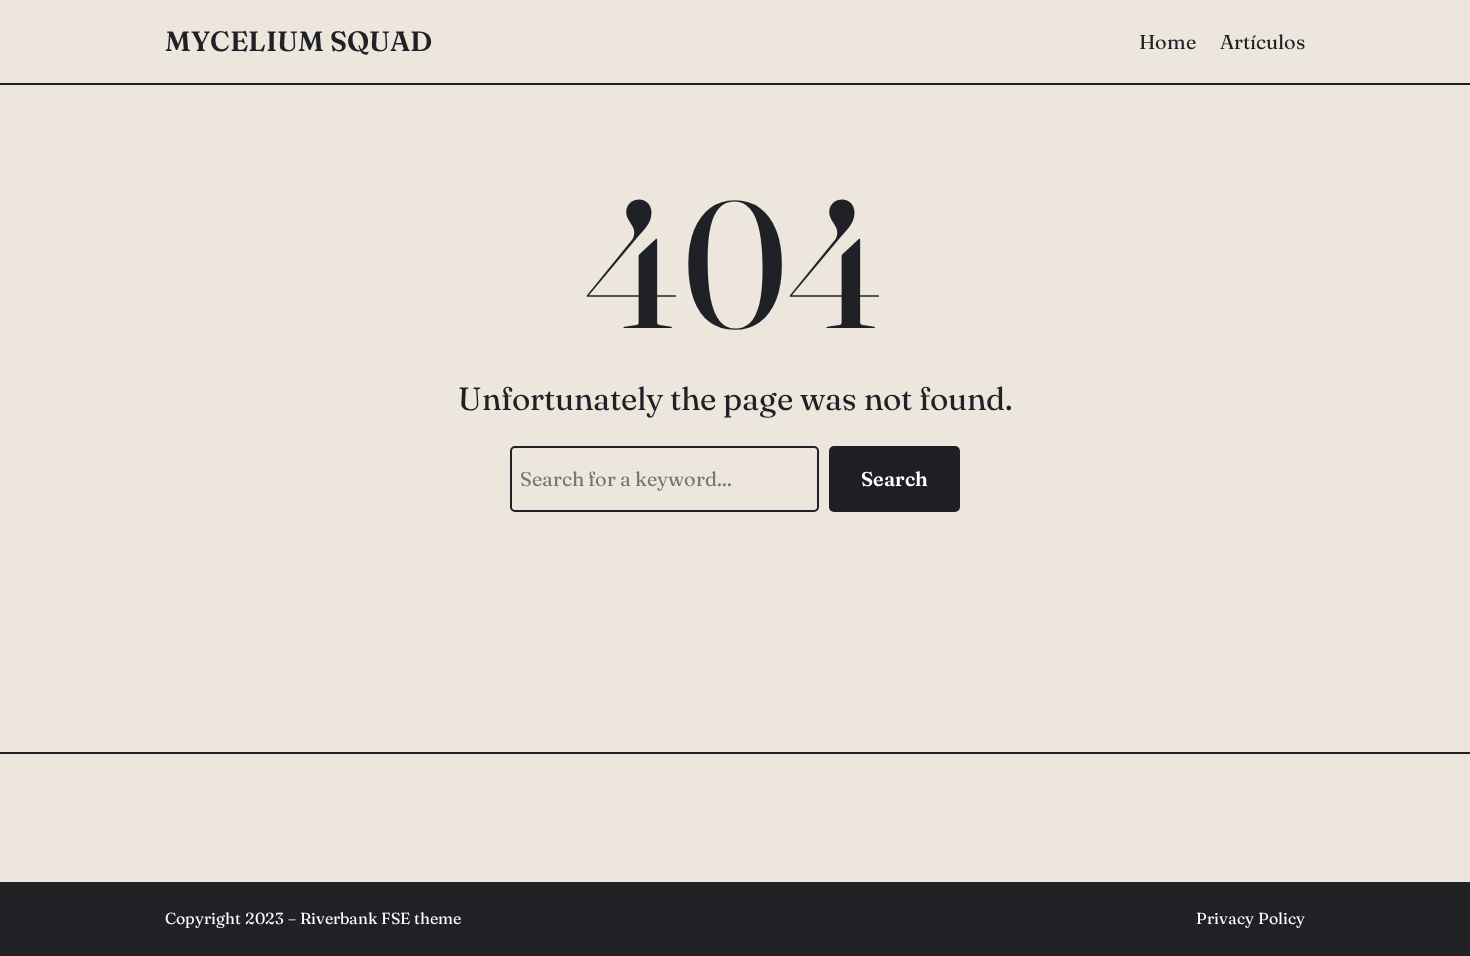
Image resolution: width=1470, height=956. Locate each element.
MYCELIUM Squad (298, 41)
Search (894, 478)
